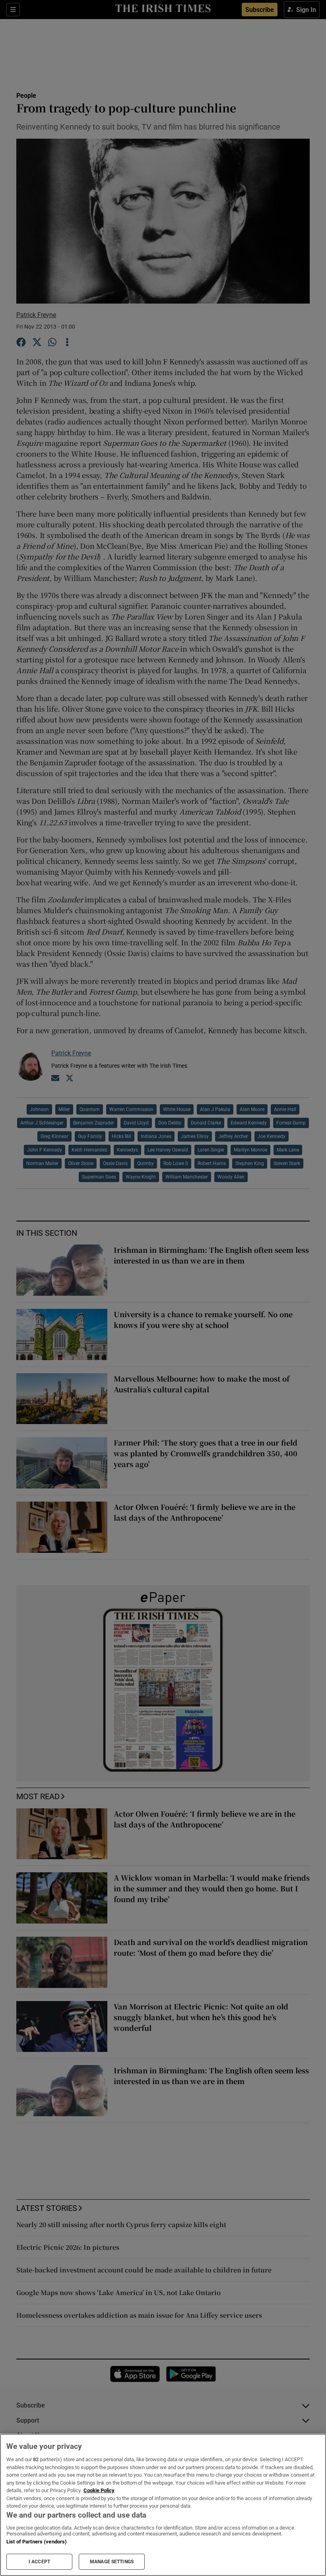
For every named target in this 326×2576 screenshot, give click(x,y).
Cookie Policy (99, 2490)
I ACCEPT (39, 2562)
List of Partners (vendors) (37, 2542)
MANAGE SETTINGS (112, 2562)
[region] (163, 2505)
